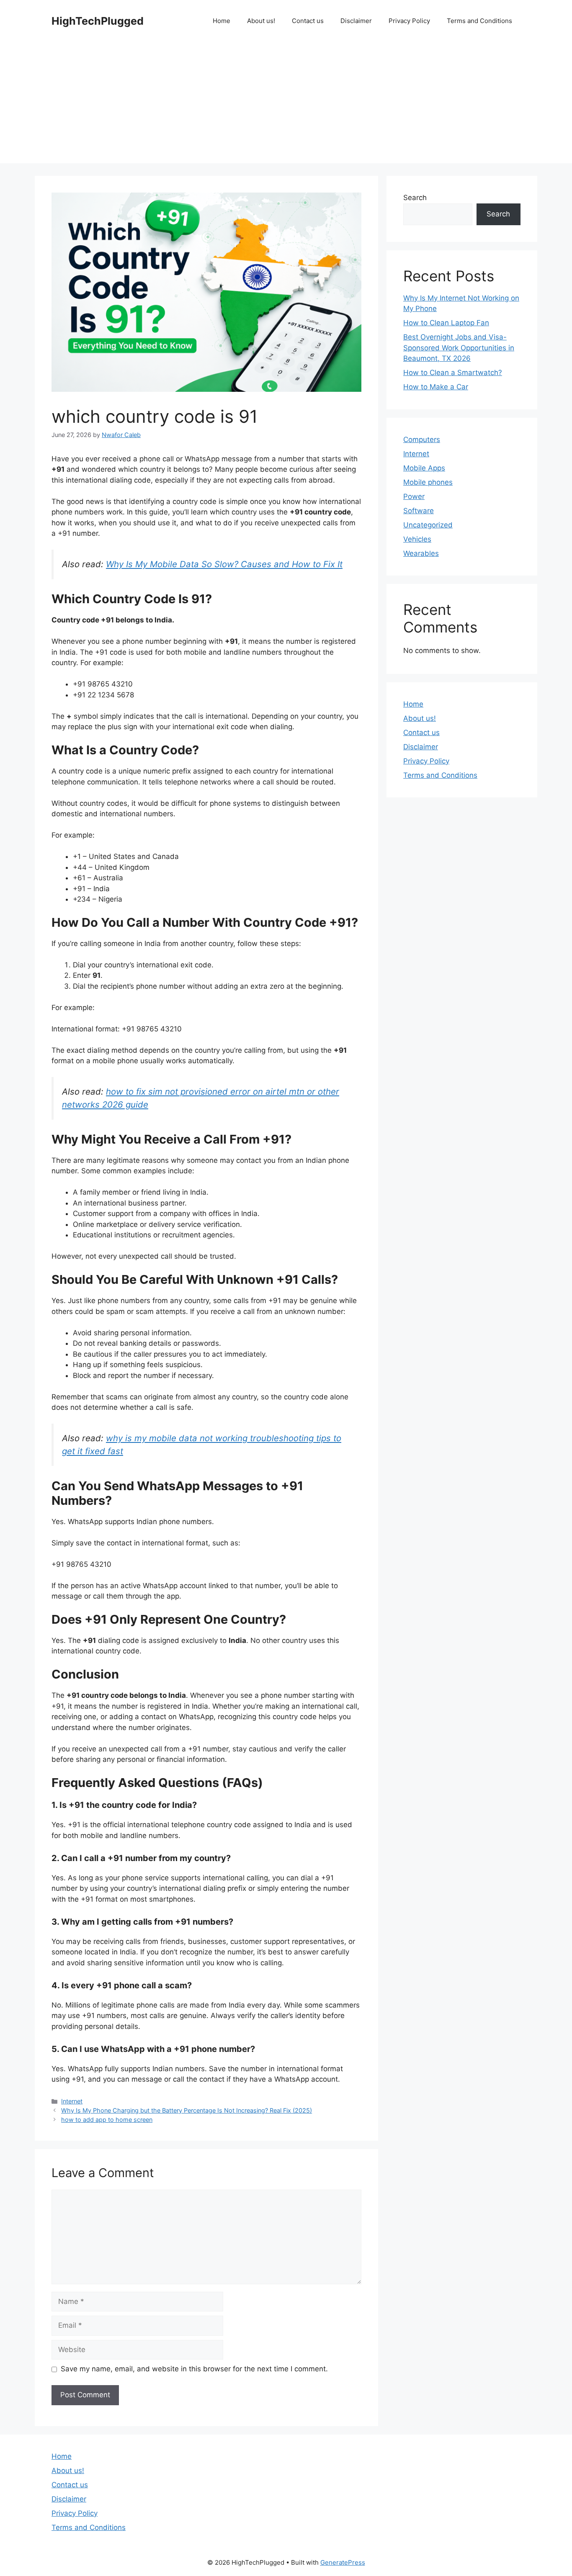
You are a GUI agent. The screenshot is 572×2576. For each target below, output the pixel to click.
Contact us (308, 21)
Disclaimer (356, 21)
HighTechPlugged (98, 21)
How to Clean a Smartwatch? (453, 373)
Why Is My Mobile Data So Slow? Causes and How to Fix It (224, 564)
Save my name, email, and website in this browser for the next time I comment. (194, 2369)
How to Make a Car (436, 387)
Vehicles (417, 539)
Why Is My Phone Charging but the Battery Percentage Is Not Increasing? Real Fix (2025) (187, 2110)
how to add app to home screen (107, 2120)
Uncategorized (428, 525)
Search (415, 198)
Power (414, 496)
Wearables (421, 553)
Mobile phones (428, 482)
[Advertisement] (286, 105)
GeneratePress (343, 2562)
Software (419, 511)
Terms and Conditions (479, 21)
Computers (422, 440)
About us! (261, 21)
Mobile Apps (424, 468)
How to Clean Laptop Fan (446, 323)
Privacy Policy (409, 21)
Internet (72, 2101)
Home (222, 21)
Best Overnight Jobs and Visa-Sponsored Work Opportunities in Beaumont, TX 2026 (459, 348)
